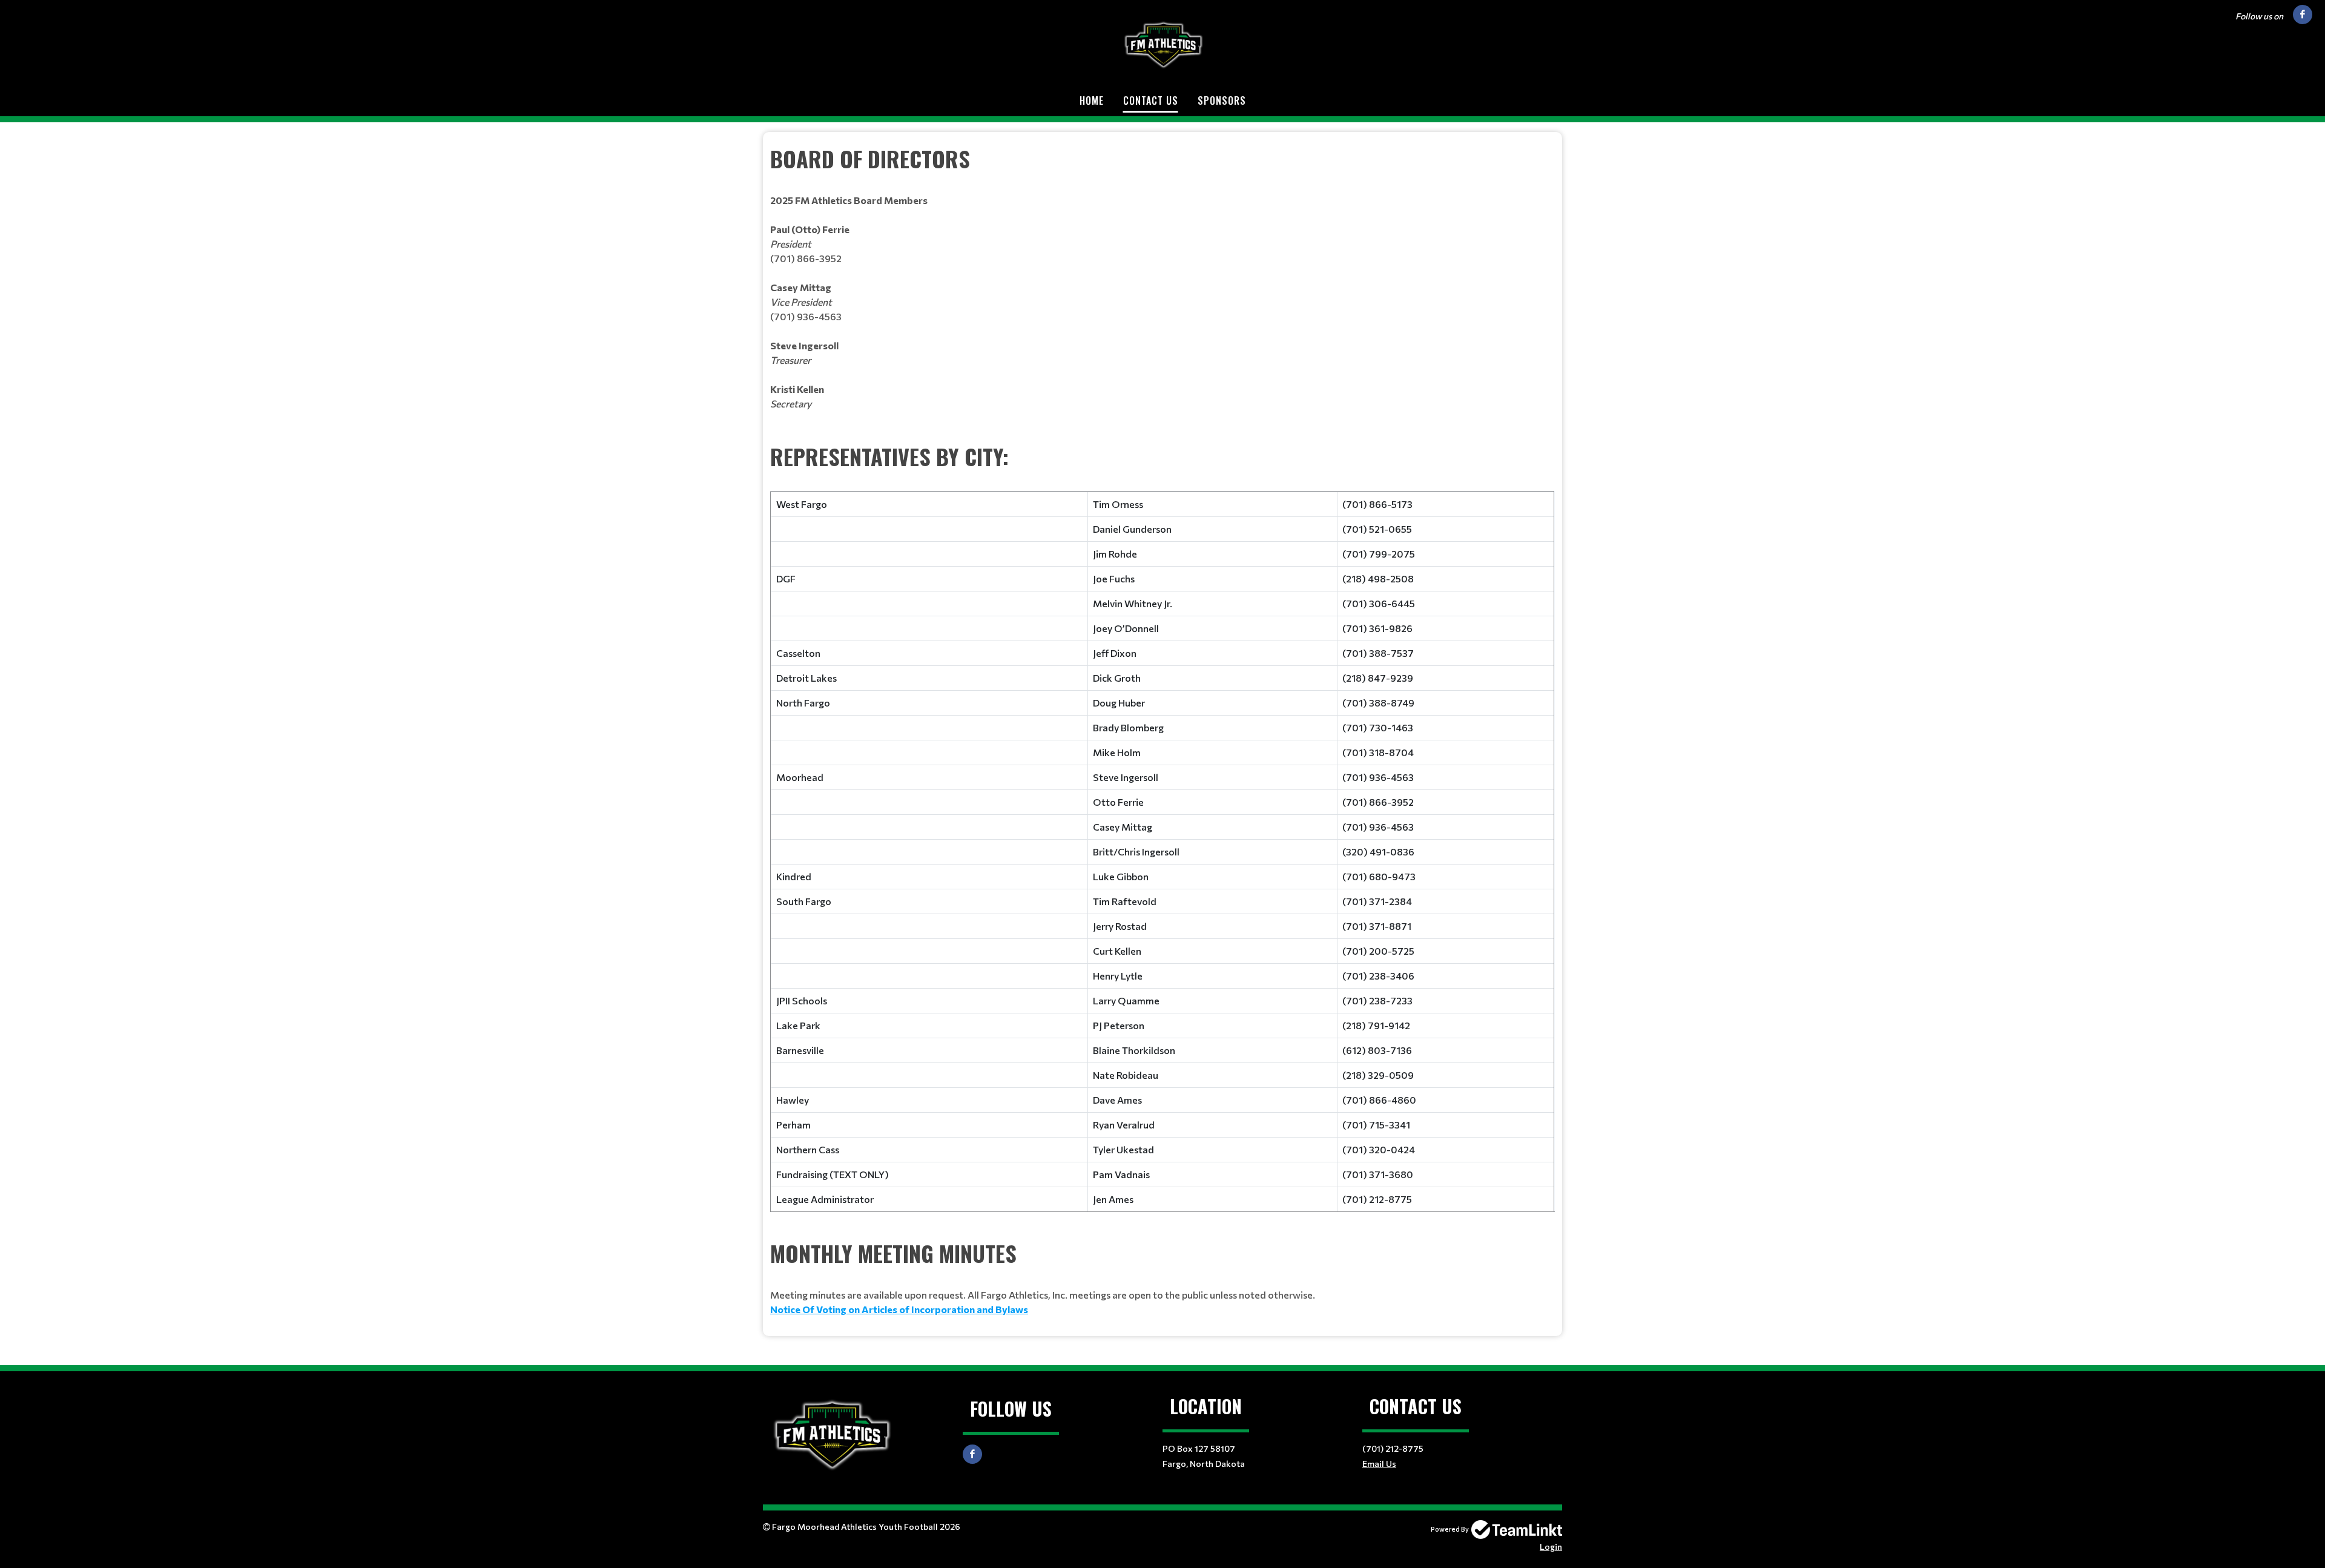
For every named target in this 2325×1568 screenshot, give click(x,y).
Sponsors (1222, 100)
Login (1551, 1547)
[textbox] (1162, 291)
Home (1092, 100)
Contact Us (1151, 100)
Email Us (1379, 1464)
